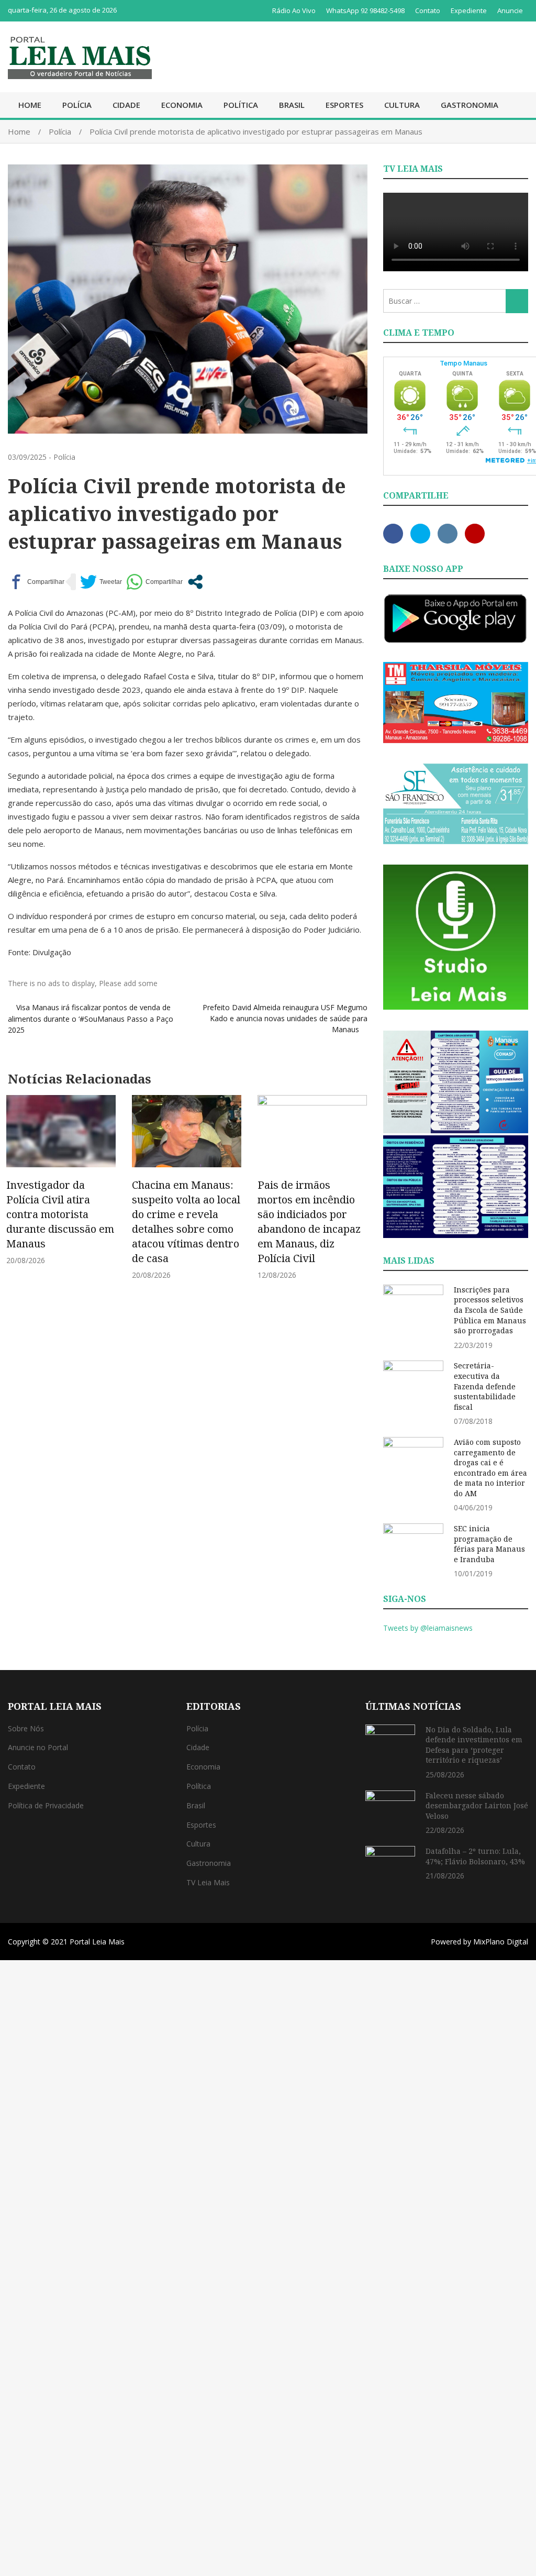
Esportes (344, 105)
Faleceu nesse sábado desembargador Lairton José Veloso (477, 1806)
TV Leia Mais (208, 1882)
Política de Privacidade (46, 1805)
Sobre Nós (26, 1728)
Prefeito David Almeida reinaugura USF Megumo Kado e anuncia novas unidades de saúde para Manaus (285, 1018)
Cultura (402, 105)
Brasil (292, 105)
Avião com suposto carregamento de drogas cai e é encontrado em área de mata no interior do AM (490, 1468)
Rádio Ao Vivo (294, 10)
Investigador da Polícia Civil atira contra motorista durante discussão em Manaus (60, 1214)
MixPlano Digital (501, 1942)
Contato (428, 10)
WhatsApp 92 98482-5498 (365, 10)
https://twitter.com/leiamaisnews (420, 534)
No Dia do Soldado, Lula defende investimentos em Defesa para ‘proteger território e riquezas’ (474, 1745)
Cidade (126, 105)
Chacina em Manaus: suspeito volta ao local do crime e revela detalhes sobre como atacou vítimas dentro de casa (186, 1221)
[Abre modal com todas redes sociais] (195, 582)
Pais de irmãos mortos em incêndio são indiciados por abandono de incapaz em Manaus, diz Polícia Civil (309, 1221)
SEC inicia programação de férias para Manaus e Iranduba (489, 1544)
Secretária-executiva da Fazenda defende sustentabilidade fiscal (485, 1386)
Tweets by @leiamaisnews (428, 1628)
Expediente (469, 10)
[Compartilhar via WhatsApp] (154, 582)
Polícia (77, 105)
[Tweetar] (101, 582)
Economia (182, 105)
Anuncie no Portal (38, 1747)
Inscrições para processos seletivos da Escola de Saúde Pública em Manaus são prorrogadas (490, 1310)
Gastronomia (470, 105)
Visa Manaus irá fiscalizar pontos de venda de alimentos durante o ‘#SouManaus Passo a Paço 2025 (91, 1019)
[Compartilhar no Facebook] (36, 582)
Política (241, 105)
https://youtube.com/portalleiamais (475, 534)
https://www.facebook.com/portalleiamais (393, 534)
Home (30, 105)
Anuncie (510, 10)
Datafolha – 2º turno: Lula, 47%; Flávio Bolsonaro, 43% (475, 1856)
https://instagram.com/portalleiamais (448, 534)
